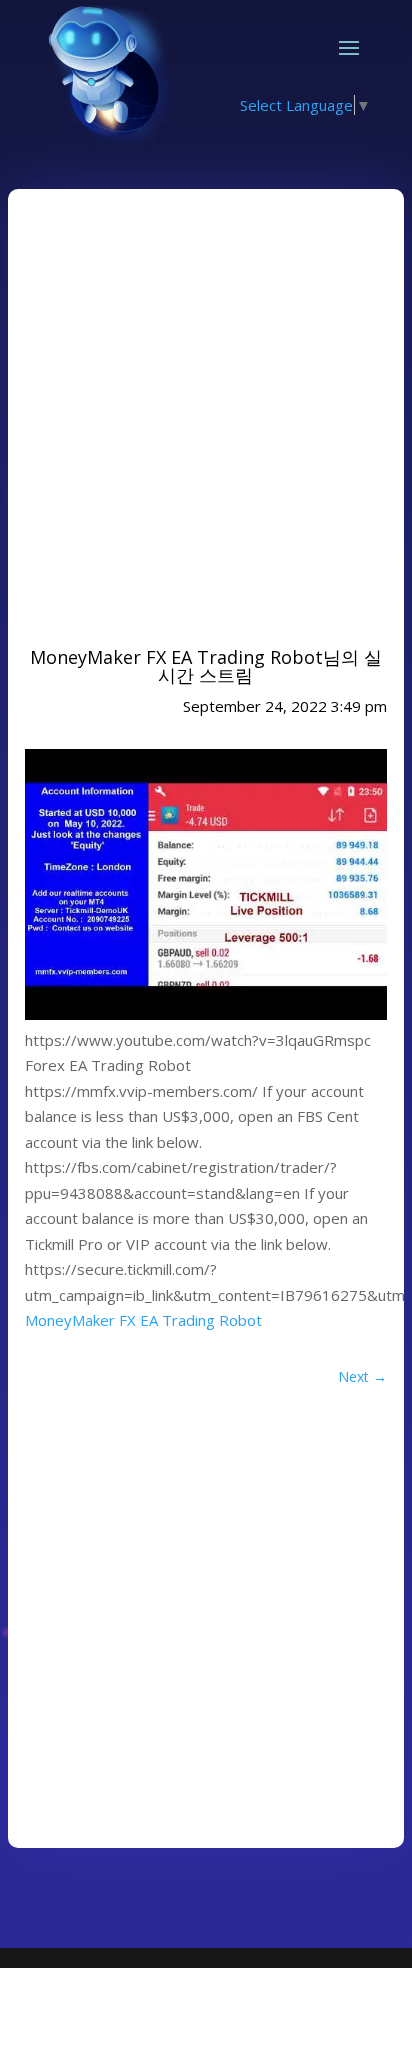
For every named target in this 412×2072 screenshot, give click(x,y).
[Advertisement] (206, 412)
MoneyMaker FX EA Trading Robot (143, 1320)
